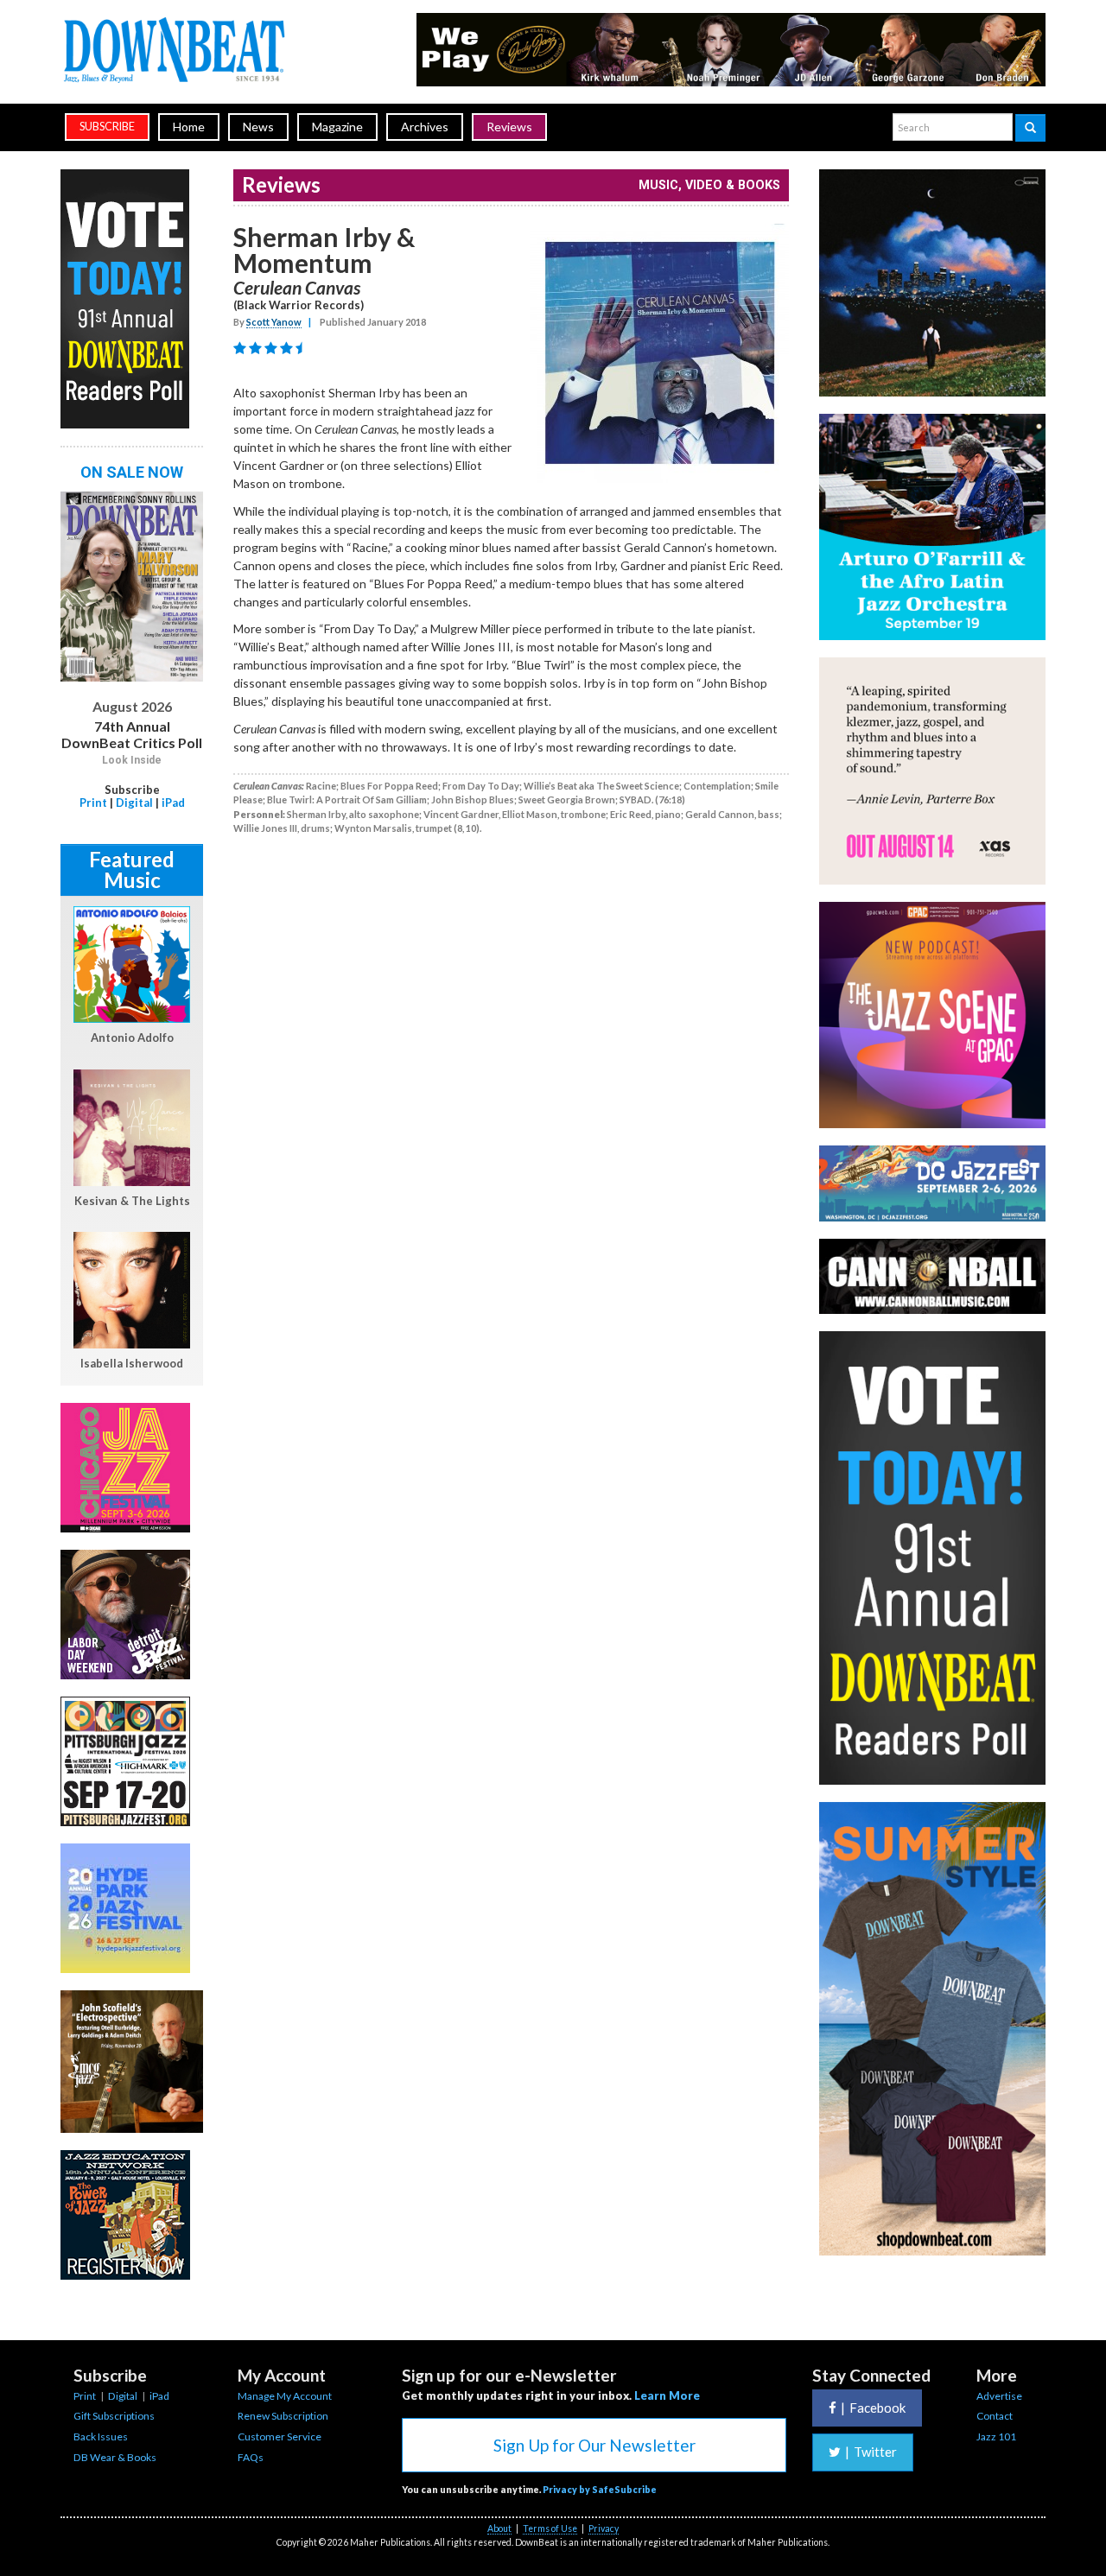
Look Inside (132, 760)
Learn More (667, 2395)
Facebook (873, 2408)
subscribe (107, 127)
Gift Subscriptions (114, 2416)
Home (189, 127)
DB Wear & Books (115, 2457)
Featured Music (132, 869)
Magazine (337, 127)
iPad (173, 803)
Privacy (604, 2528)
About (499, 2528)
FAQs (251, 2457)
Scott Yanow (274, 322)
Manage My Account (285, 2396)
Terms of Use (550, 2528)
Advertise (999, 2396)
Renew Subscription (283, 2416)
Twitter (871, 2452)
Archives (425, 127)
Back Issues (101, 2436)
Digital (134, 803)
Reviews (509, 127)
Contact (995, 2416)
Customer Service (280, 2436)
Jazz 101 (996, 2436)
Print (93, 803)
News (258, 127)
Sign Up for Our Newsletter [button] (594, 2445)
